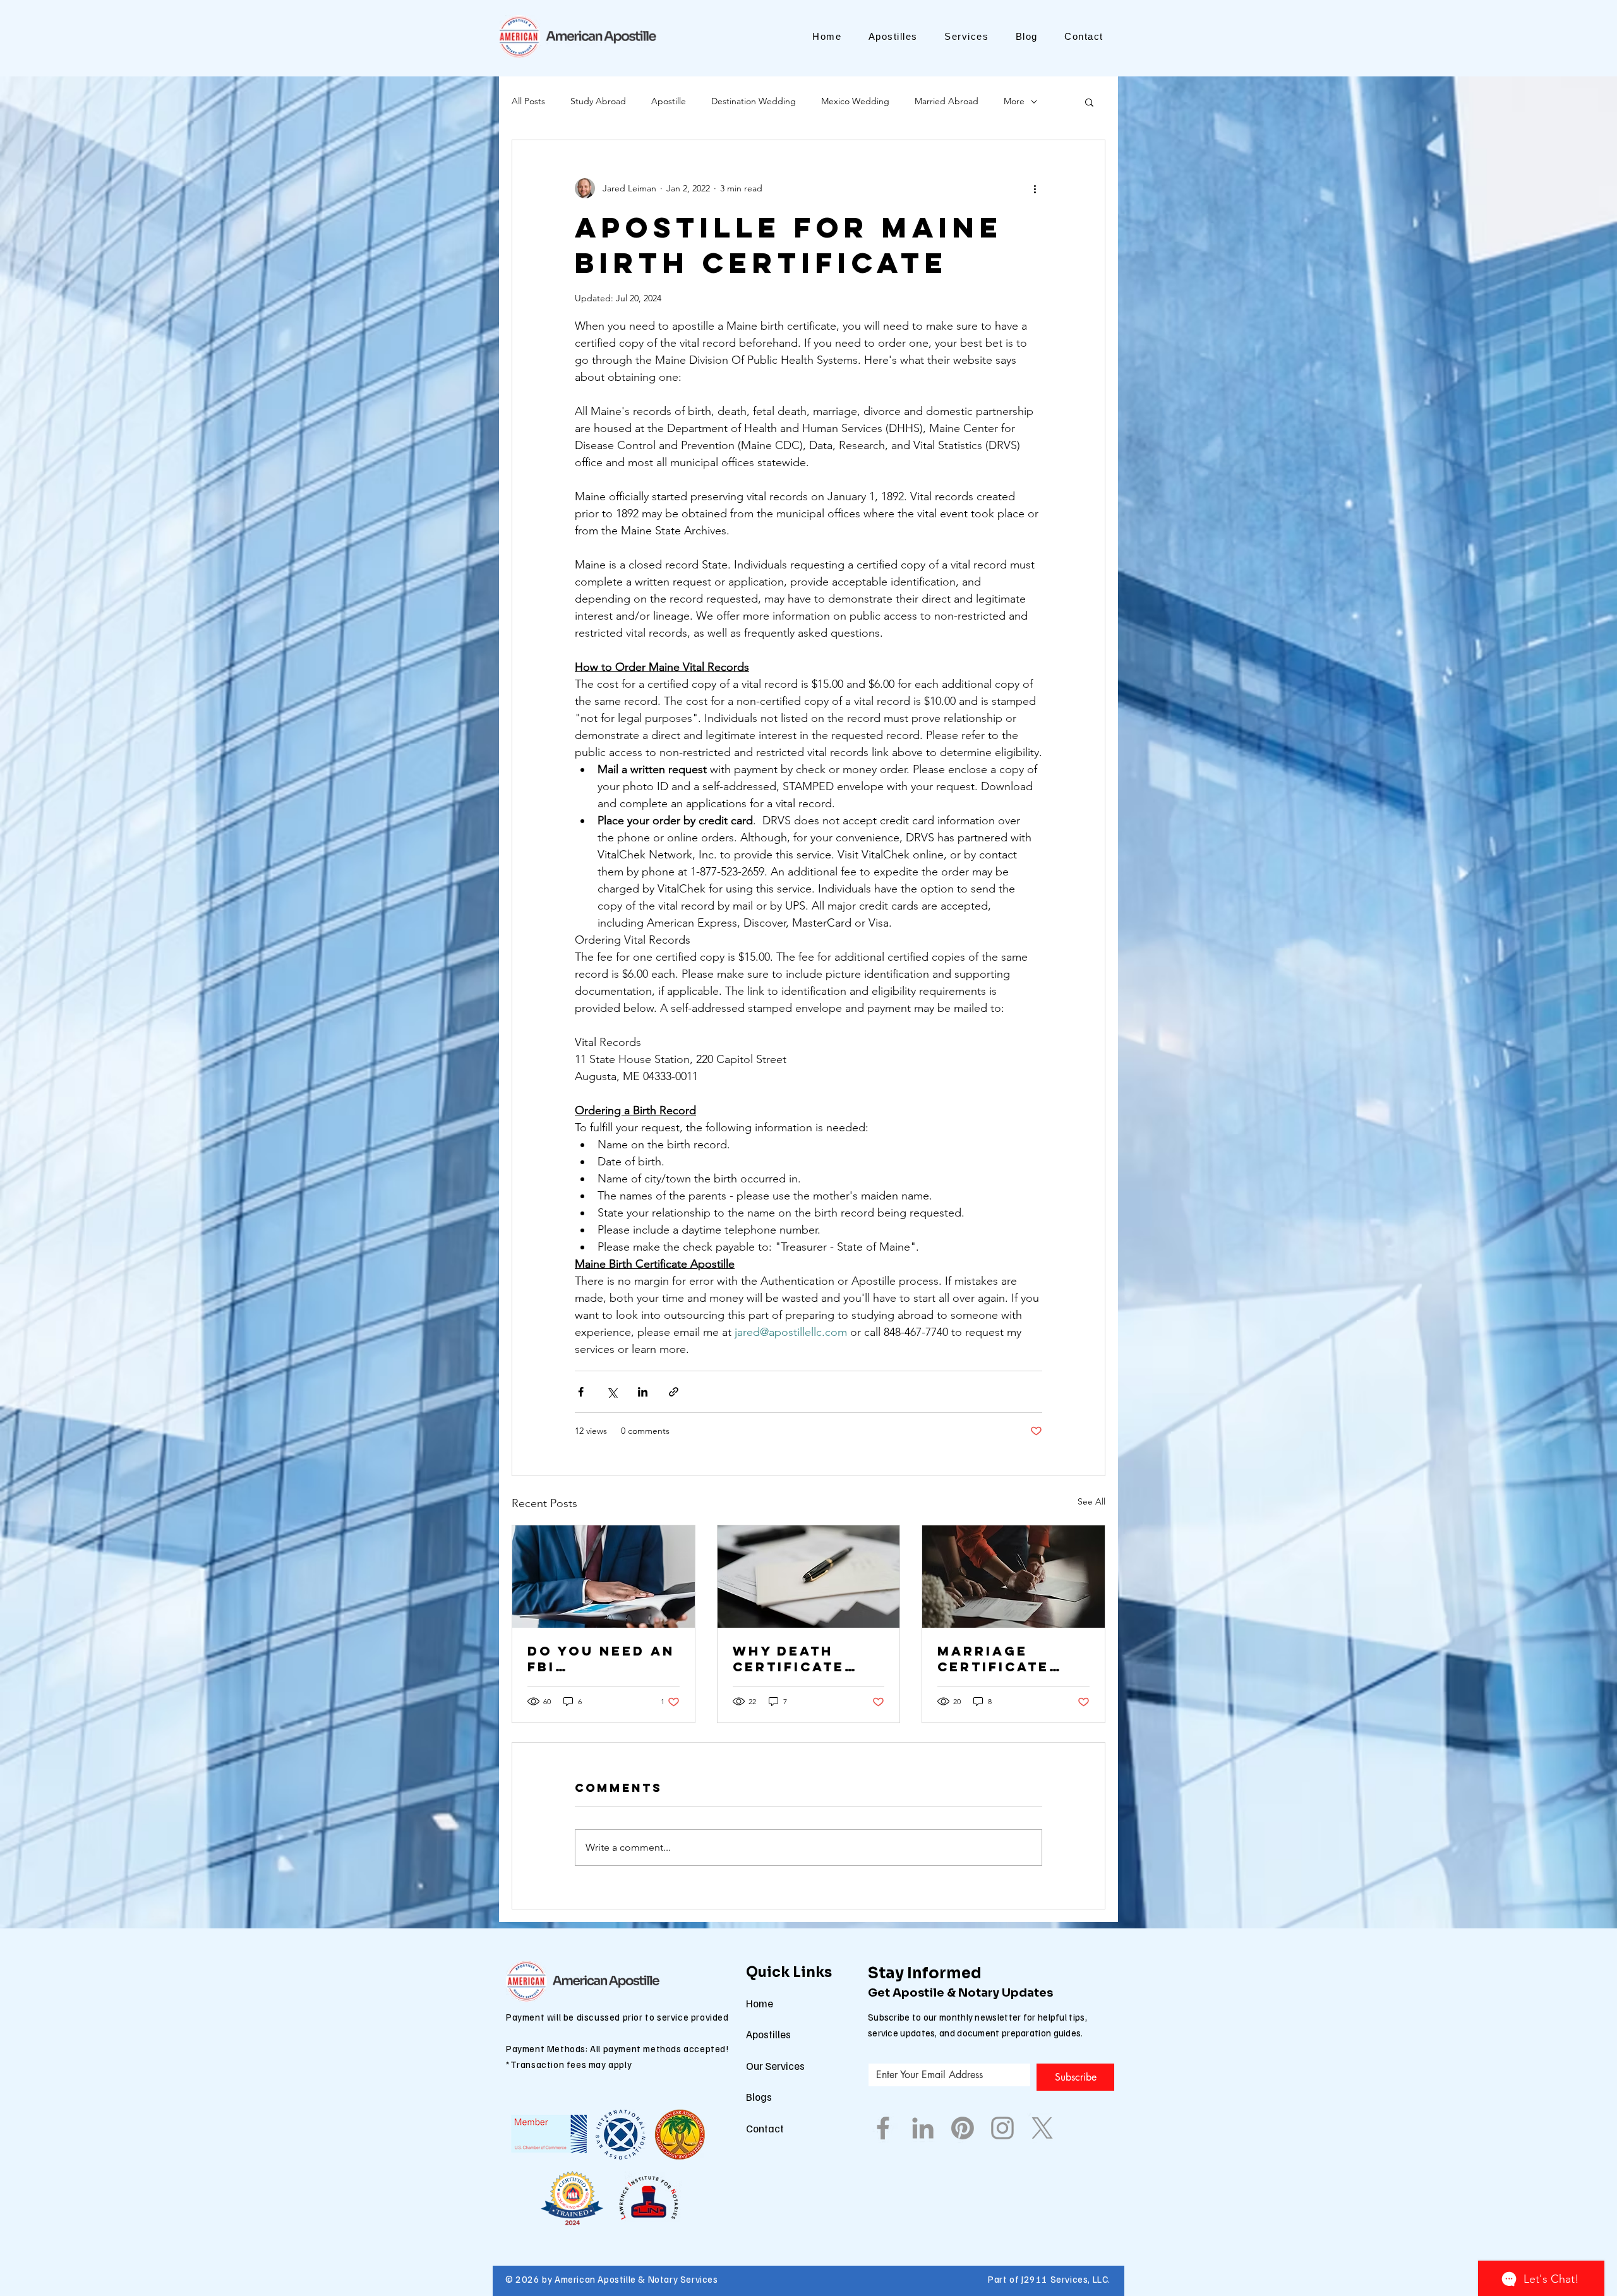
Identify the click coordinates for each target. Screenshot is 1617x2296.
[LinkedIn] (923, 2128)
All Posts (528, 101)
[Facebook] (883, 2128)
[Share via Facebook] (581, 1392)
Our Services (775, 2066)
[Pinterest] (963, 2128)
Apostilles (768, 2034)
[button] (1089, 102)
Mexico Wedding (855, 101)
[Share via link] (674, 1392)
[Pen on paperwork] (809, 1577)
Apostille (669, 101)
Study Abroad (598, 101)
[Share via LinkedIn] (643, 1392)
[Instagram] (1002, 2128)
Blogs (759, 2097)
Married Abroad (947, 101)
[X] (1042, 2128)
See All (1091, 1501)
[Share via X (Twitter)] (612, 1392)
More (1014, 101)
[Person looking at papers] (1013, 1577)
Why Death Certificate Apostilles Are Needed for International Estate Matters (807, 1659)
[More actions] (1035, 188)
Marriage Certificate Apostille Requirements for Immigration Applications (1004, 1659)
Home (760, 2003)
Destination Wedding (754, 101)
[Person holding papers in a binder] (604, 1577)
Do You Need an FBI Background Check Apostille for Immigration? (601, 1659)
